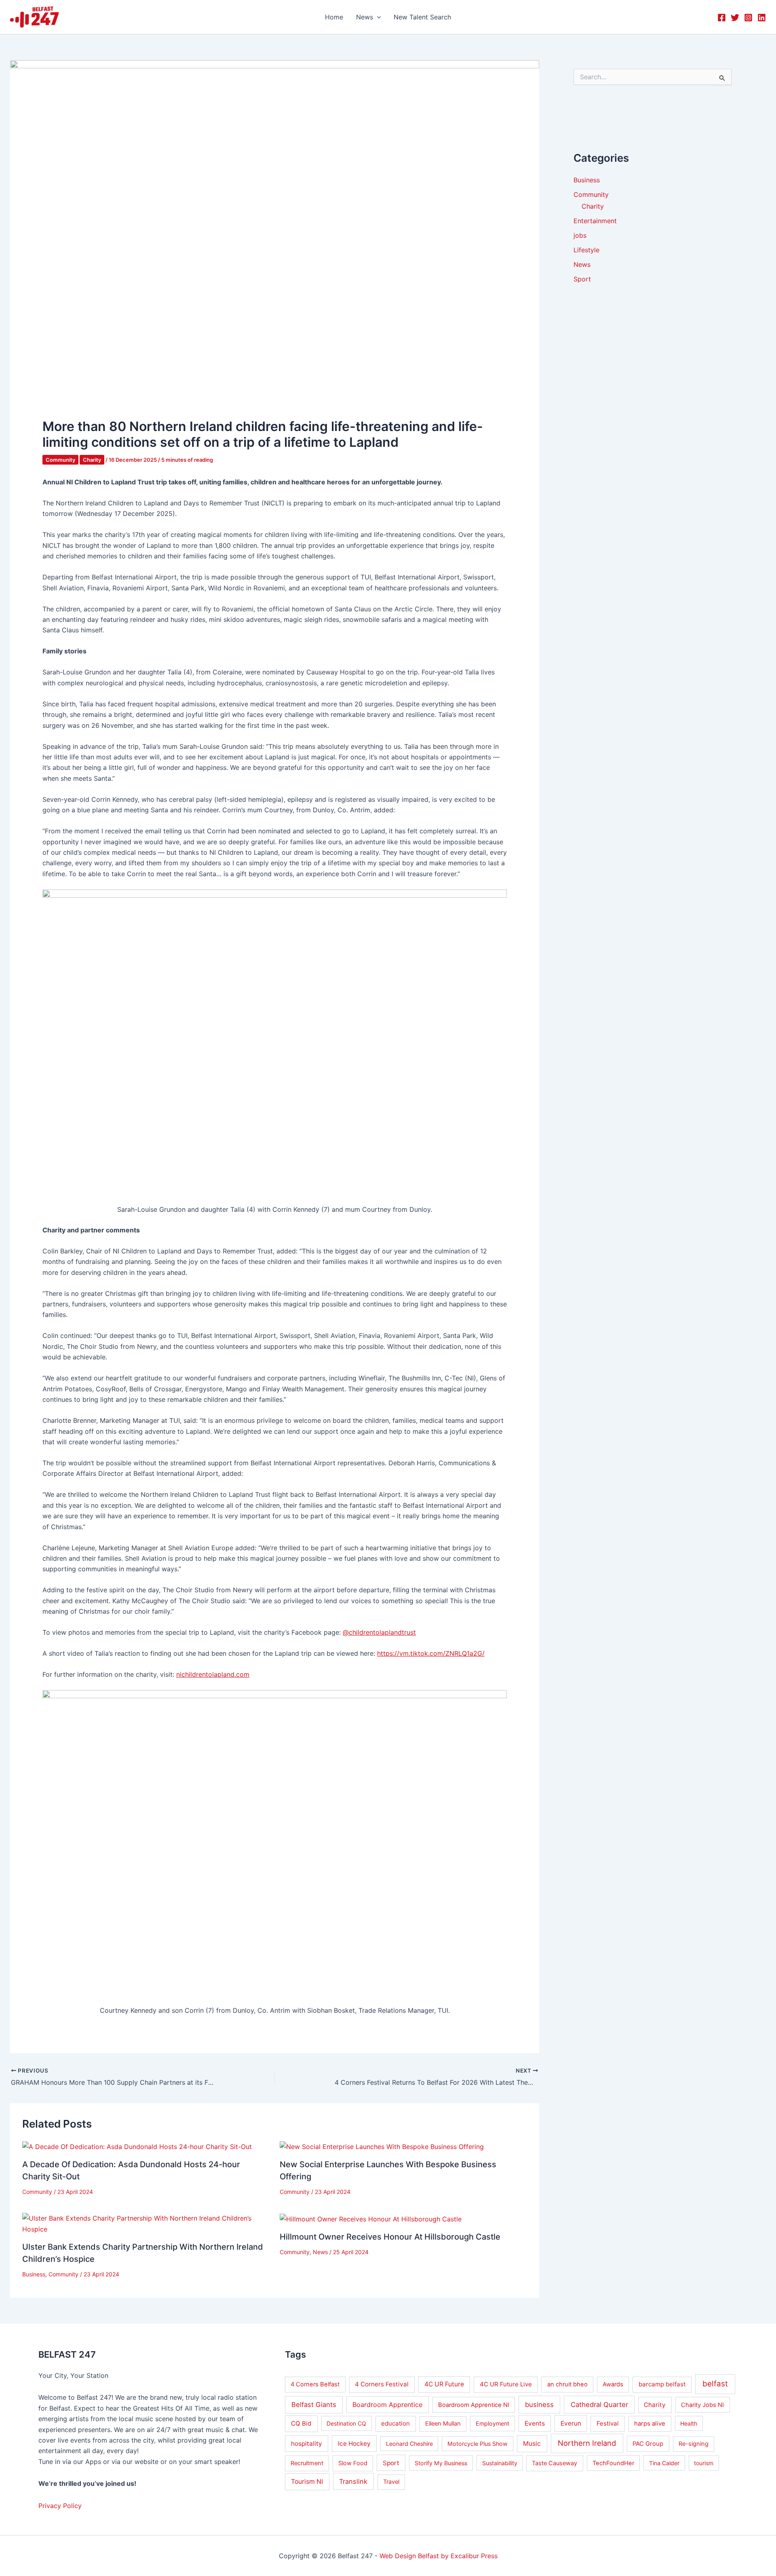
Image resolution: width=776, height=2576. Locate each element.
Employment (492, 2423)
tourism (704, 2463)
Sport (582, 279)
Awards (613, 2384)
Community (60, 460)
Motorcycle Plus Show (478, 2444)
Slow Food (353, 2463)
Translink (353, 2481)
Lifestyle (586, 250)
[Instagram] (748, 18)
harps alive (650, 2424)
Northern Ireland (587, 2443)
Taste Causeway (555, 2463)
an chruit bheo (567, 2384)
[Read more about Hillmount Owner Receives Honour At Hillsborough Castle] (371, 2218)
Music (532, 2444)
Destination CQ (346, 2423)
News (320, 2252)
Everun (571, 2423)
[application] (377, 17)
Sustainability (500, 2463)
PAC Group (648, 2444)
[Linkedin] (762, 18)
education (395, 2423)
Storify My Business (441, 2463)
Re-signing (694, 2444)
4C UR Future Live (506, 2384)
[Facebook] (722, 18)
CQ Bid (301, 2423)
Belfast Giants (314, 2405)
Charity (92, 460)
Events (535, 2423)
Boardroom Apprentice (387, 2405)
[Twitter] (735, 18)
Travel (391, 2482)
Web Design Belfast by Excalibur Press (439, 2556)
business (539, 2405)
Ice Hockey (354, 2444)
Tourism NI (307, 2482)
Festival (608, 2423)
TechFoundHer (613, 2463)
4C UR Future (444, 2384)
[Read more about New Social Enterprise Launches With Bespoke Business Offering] (382, 2146)
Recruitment (307, 2463)
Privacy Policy (60, 2506)
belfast (715, 2384)
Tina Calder (664, 2463)
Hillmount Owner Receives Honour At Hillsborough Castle (390, 2237)
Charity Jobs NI (702, 2405)
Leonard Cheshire (409, 2444)
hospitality (307, 2444)
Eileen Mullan (443, 2424)
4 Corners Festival (382, 2384)
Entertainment (595, 221)
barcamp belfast (662, 2384)
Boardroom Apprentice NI (474, 2405)
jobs (580, 235)
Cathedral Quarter (599, 2405)
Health (689, 2423)
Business (34, 2274)
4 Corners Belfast (315, 2384)
